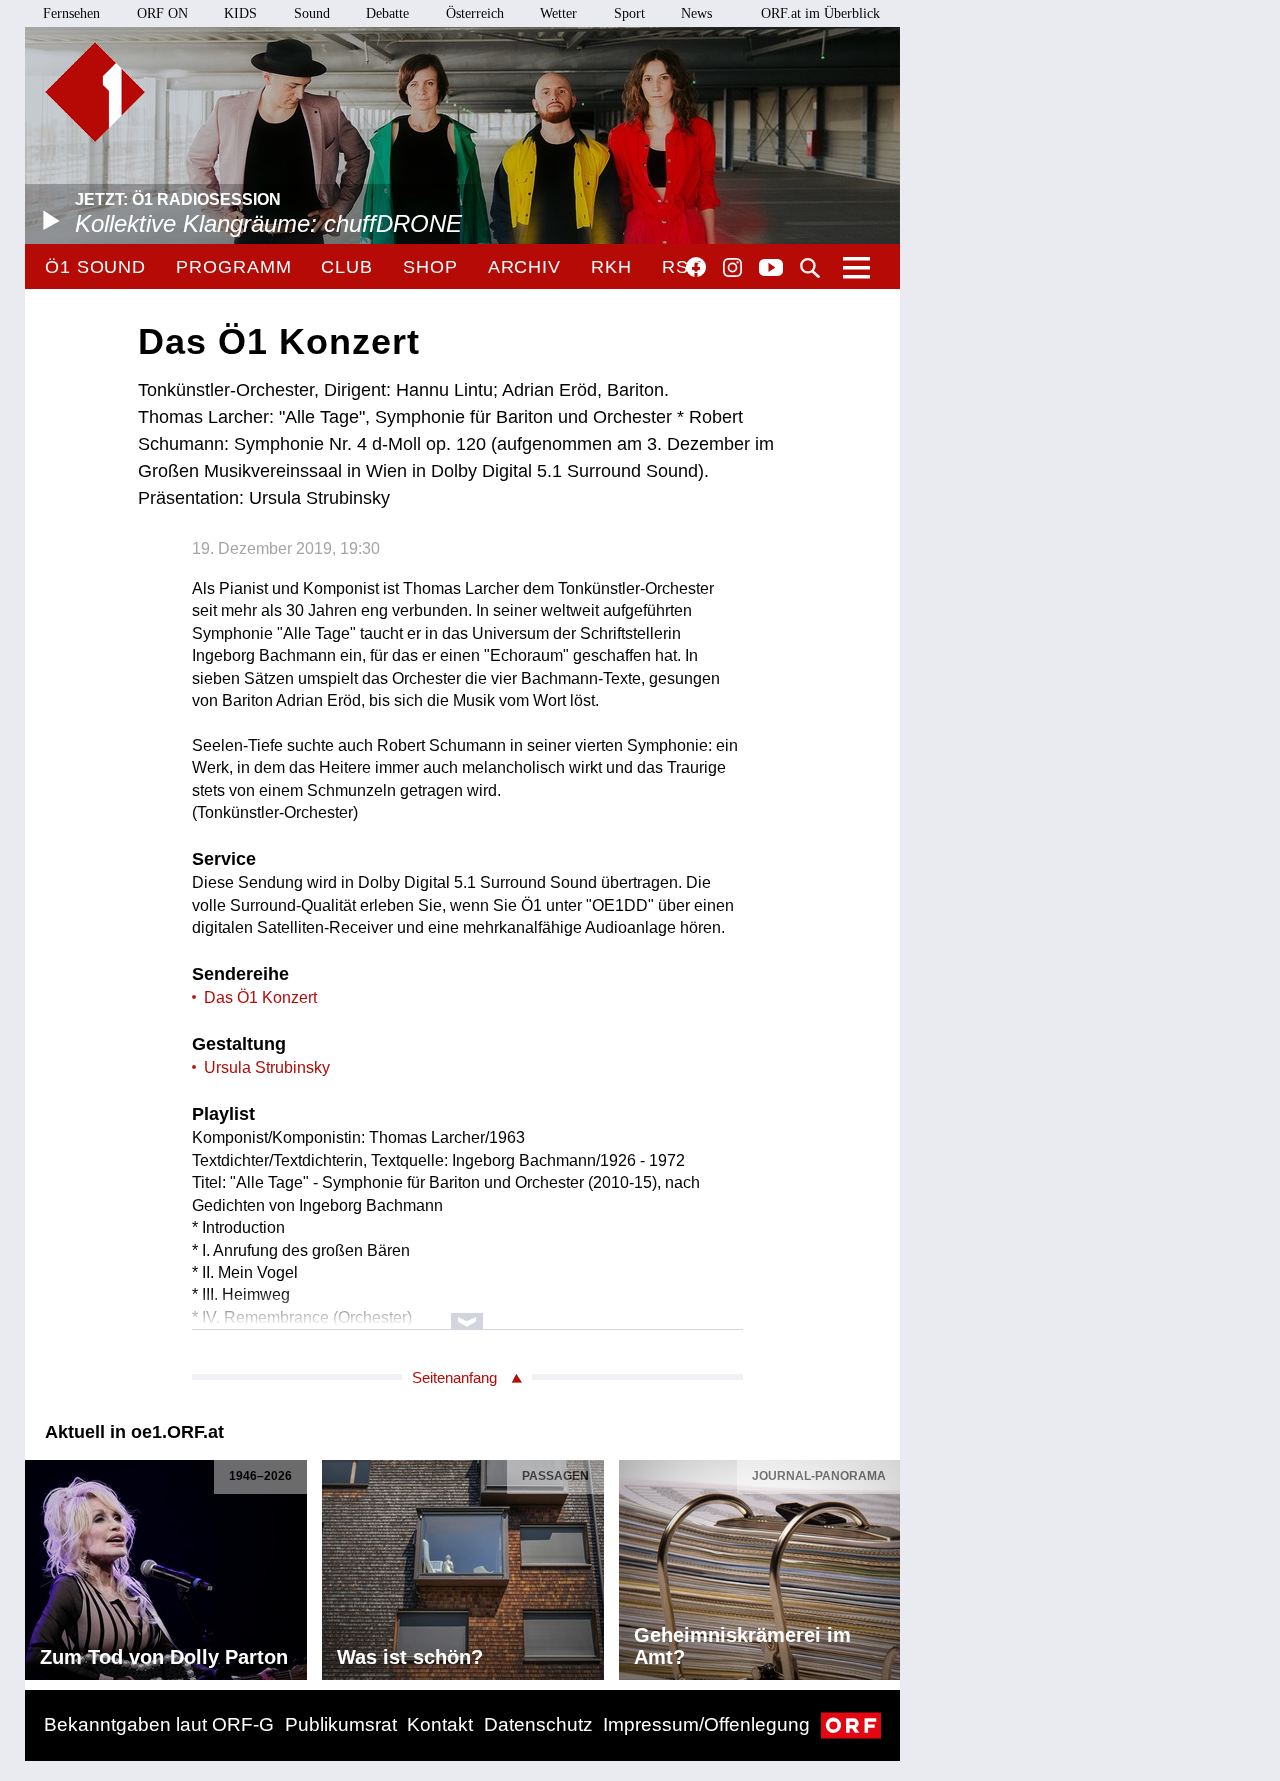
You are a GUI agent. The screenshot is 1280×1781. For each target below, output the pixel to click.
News (696, 13)
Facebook (696, 267)
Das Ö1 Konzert (260, 997)
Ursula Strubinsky (267, 1067)
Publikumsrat (341, 1724)
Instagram (732, 268)
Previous (41, 1565)
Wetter (558, 13)
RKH (611, 267)
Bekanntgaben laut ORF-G (159, 1724)
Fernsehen (71, 13)
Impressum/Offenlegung (706, 1724)
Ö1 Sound (95, 267)
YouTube (771, 269)
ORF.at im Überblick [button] (820, 13)
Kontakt (440, 1724)
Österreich (475, 13)
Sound (312, 13)
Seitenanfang (454, 1377)
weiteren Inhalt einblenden (467, 1311)
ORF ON (162, 13)
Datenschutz (538, 1724)
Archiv (524, 267)
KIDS (240, 13)
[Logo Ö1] (95, 92)
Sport (629, 13)
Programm (233, 267)
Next (884, 1565)
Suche (810, 268)
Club (347, 267)
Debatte (387, 13)
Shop (430, 267)
